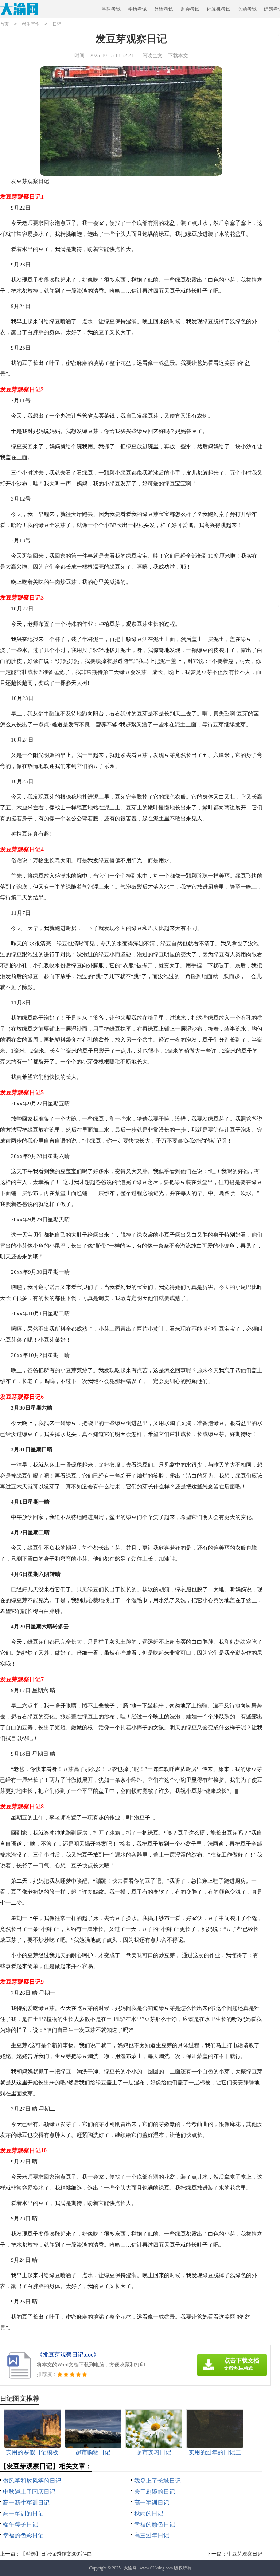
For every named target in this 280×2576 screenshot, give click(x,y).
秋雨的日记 (149, 2513)
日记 (57, 24)
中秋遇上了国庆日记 (29, 2492)
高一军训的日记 (23, 2513)
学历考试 (137, 9)
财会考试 (190, 9)
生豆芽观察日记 (245, 2554)
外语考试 (164, 9)
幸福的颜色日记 (155, 2524)
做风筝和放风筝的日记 (32, 2481)
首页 (4, 24)
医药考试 (247, 9)
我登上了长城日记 (157, 2481)
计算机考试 (219, 9)
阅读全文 (152, 56)
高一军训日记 (152, 2503)
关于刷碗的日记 (155, 2492)
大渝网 (130, 2568)
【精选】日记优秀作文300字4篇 (56, 2554)
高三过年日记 (152, 2535)
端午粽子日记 (20, 2524)
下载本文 (178, 56)
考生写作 (31, 24)
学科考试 (111, 9)
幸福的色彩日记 (23, 2535)
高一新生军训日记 (26, 2503)
